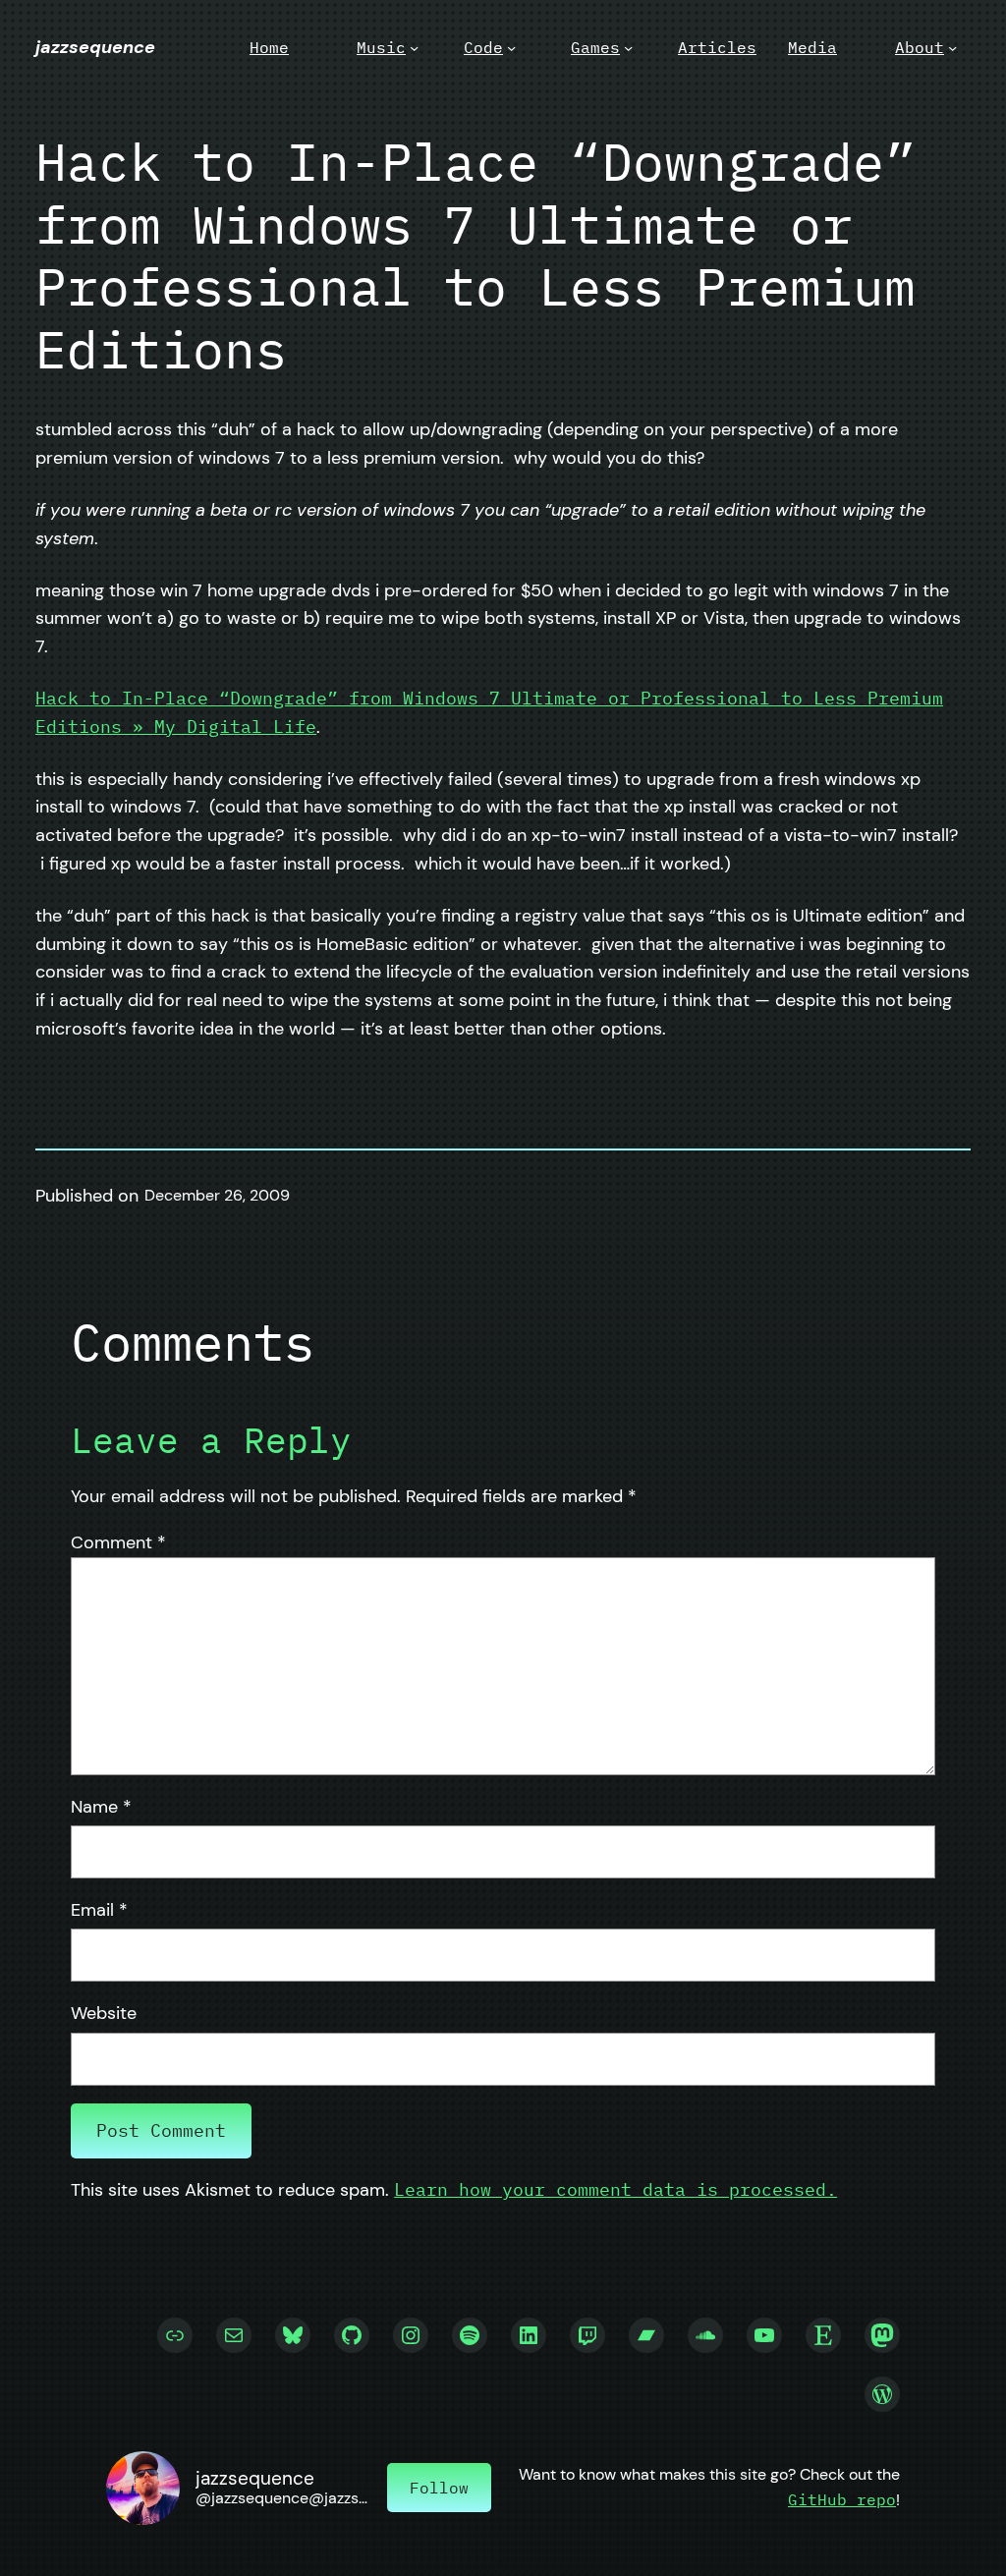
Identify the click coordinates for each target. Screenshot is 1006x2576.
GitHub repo (842, 2499)
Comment (118, 1542)
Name (101, 1807)
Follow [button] (439, 2488)
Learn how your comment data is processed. (615, 2189)
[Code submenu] (511, 48)
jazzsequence (95, 47)
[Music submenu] (414, 48)
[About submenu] (952, 48)
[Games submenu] (628, 48)
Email (99, 1910)
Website (104, 2013)
